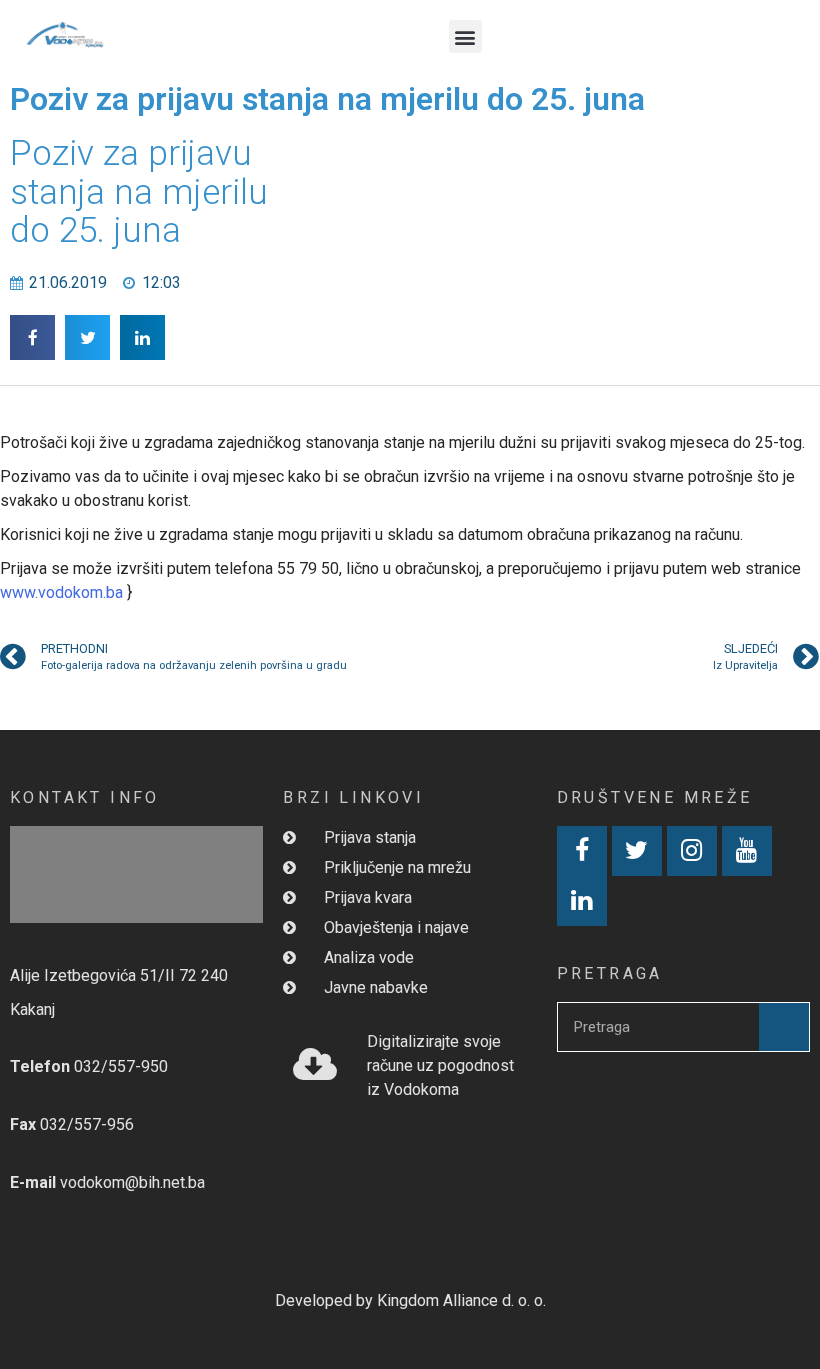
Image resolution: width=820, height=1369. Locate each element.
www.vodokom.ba (61, 592)
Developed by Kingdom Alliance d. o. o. (410, 1300)
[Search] (784, 1027)
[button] (465, 36)
